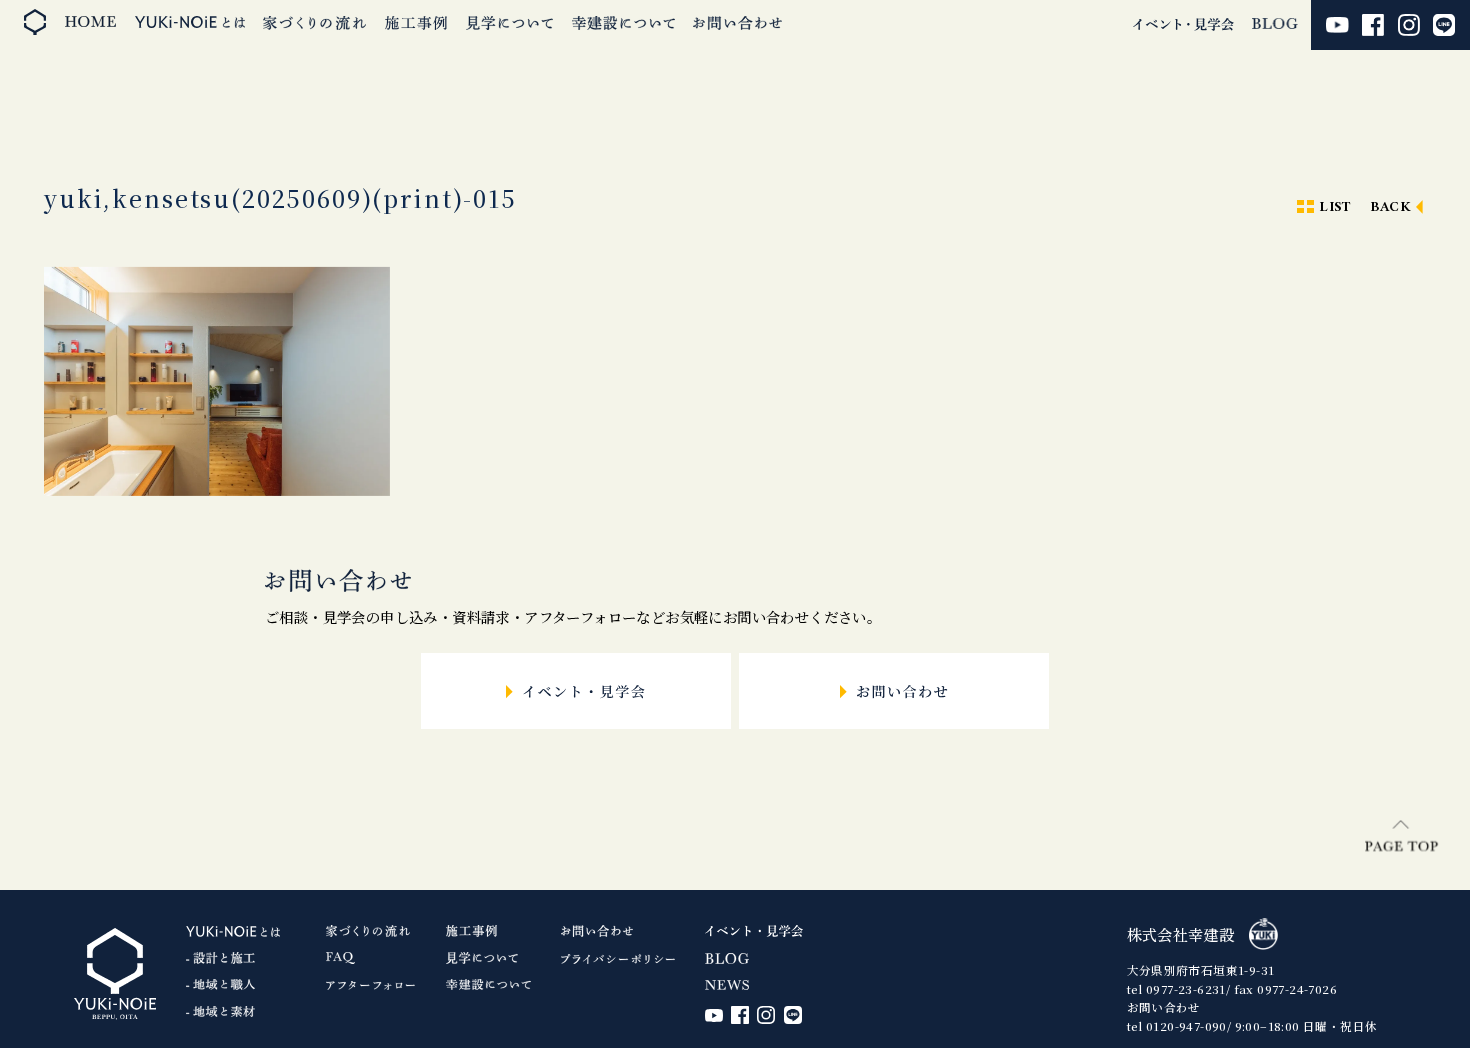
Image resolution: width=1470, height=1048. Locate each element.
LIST (1335, 207)
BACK (1391, 207)
